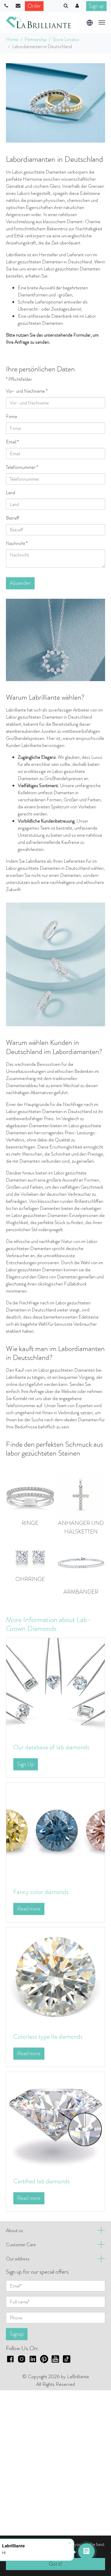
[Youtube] (55, 2358)
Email (12, 442)
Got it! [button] (56, 2564)
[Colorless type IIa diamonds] (55, 1976)
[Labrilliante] (38, 22)
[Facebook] (10, 2358)
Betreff (13, 518)
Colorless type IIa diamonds (48, 2036)
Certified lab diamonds (42, 2181)
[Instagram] (22, 2358)
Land (11, 493)
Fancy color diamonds (41, 1892)
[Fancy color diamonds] (55, 1831)
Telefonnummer (22, 467)
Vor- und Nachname (27, 391)
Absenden (20, 583)
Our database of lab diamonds (51, 1747)
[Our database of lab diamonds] (55, 1687)
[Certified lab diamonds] (55, 2121)
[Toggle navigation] (102, 22)
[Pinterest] (44, 2358)
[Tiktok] (67, 2358)
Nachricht (17, 543)
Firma (11, 416)
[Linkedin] (33, 2358)
